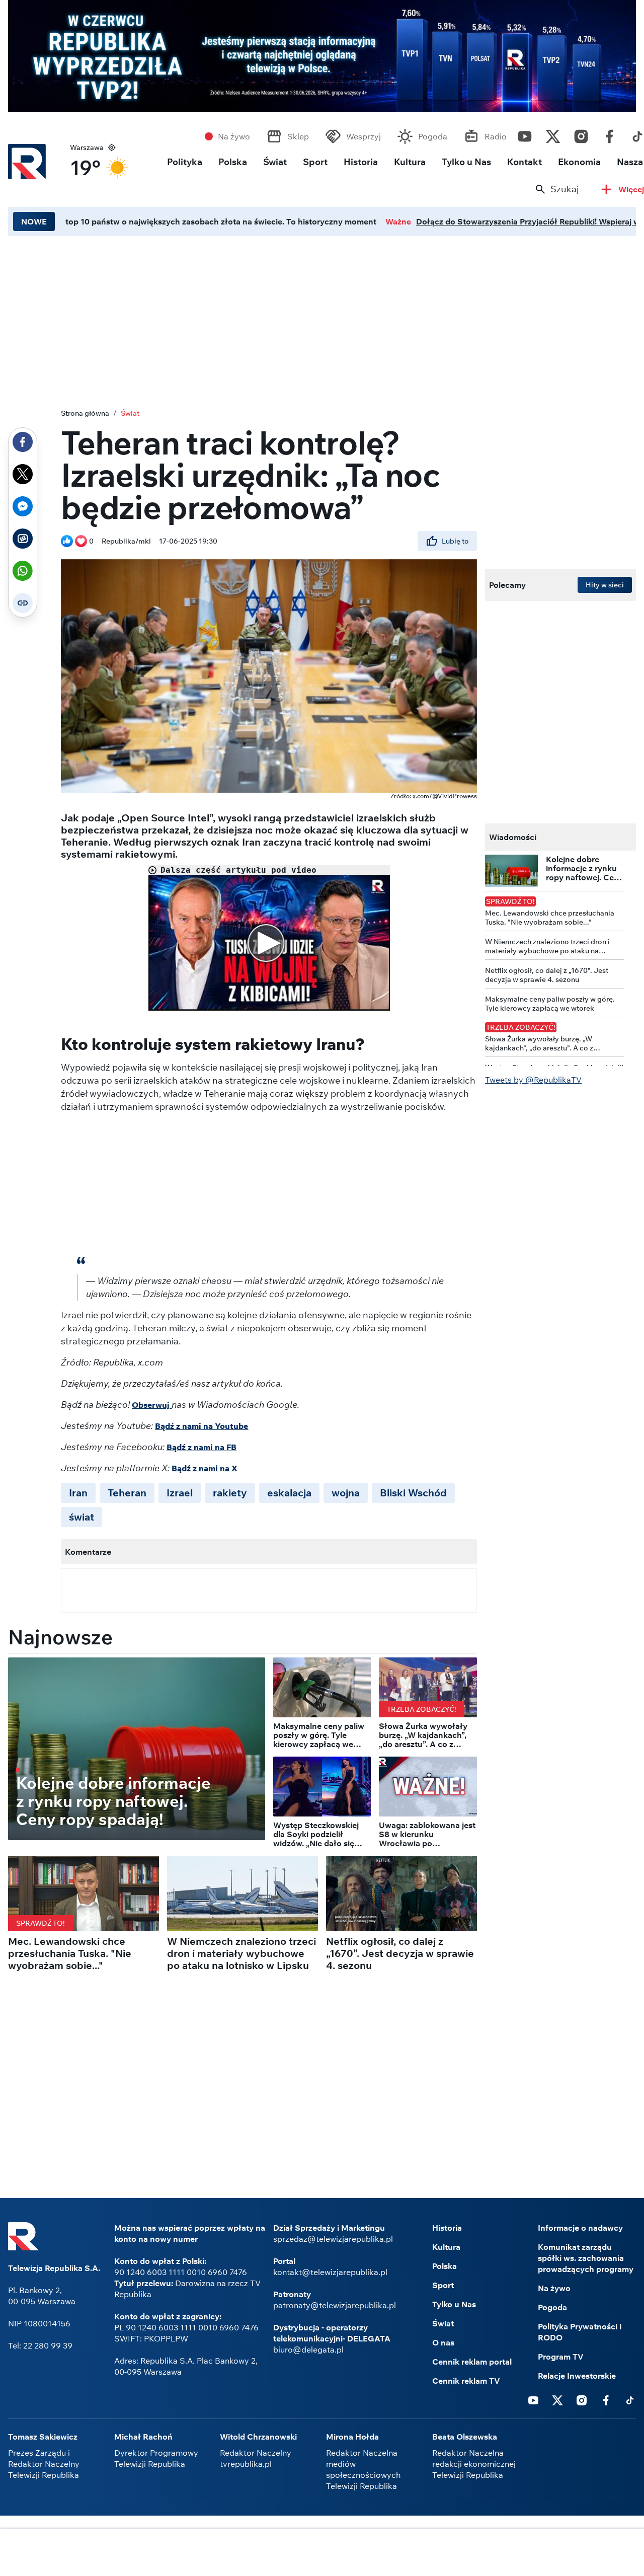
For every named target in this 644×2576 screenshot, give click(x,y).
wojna (346, 1493)
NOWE (34, 221)
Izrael (180, 1493)
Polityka (185, 162)
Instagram (581, 134)
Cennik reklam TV (466, 2381)
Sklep (298, 136)
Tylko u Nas (466, 162)
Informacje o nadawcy (580, 2228)
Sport (315, 162)
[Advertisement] (322, 2553)
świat (82, 1517)
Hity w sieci (605, 585)
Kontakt (525, 162)
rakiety (230, 1493)
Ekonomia (579, 162)
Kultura (410, 162)
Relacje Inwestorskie (577, 2376)
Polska (233, 162)
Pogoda (433, 136)
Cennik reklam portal (472, 2362)
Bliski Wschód (413, 1493)
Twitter (553, 134)
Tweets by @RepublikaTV (533, 1080)
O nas (443, 2342)
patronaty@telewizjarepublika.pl (335, 2305)
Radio (496, 136)
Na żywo (234, 136)
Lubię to (455, 541)
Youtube (525, 134)
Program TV (561, 2357)
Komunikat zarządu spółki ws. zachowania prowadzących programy (586, 2258)
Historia (361, 162)
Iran (78, 1493)
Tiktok (630, 2400)
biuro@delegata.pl (308, 2350)
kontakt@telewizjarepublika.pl (330, 2272)
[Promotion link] (322, 56)
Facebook (609, 134)
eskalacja (289, 1493)
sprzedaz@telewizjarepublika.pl (333, 2239)
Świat (275, 162)
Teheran (127, 1493)
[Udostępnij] (23, 442)
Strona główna (85, 413)
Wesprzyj (364, 136)
